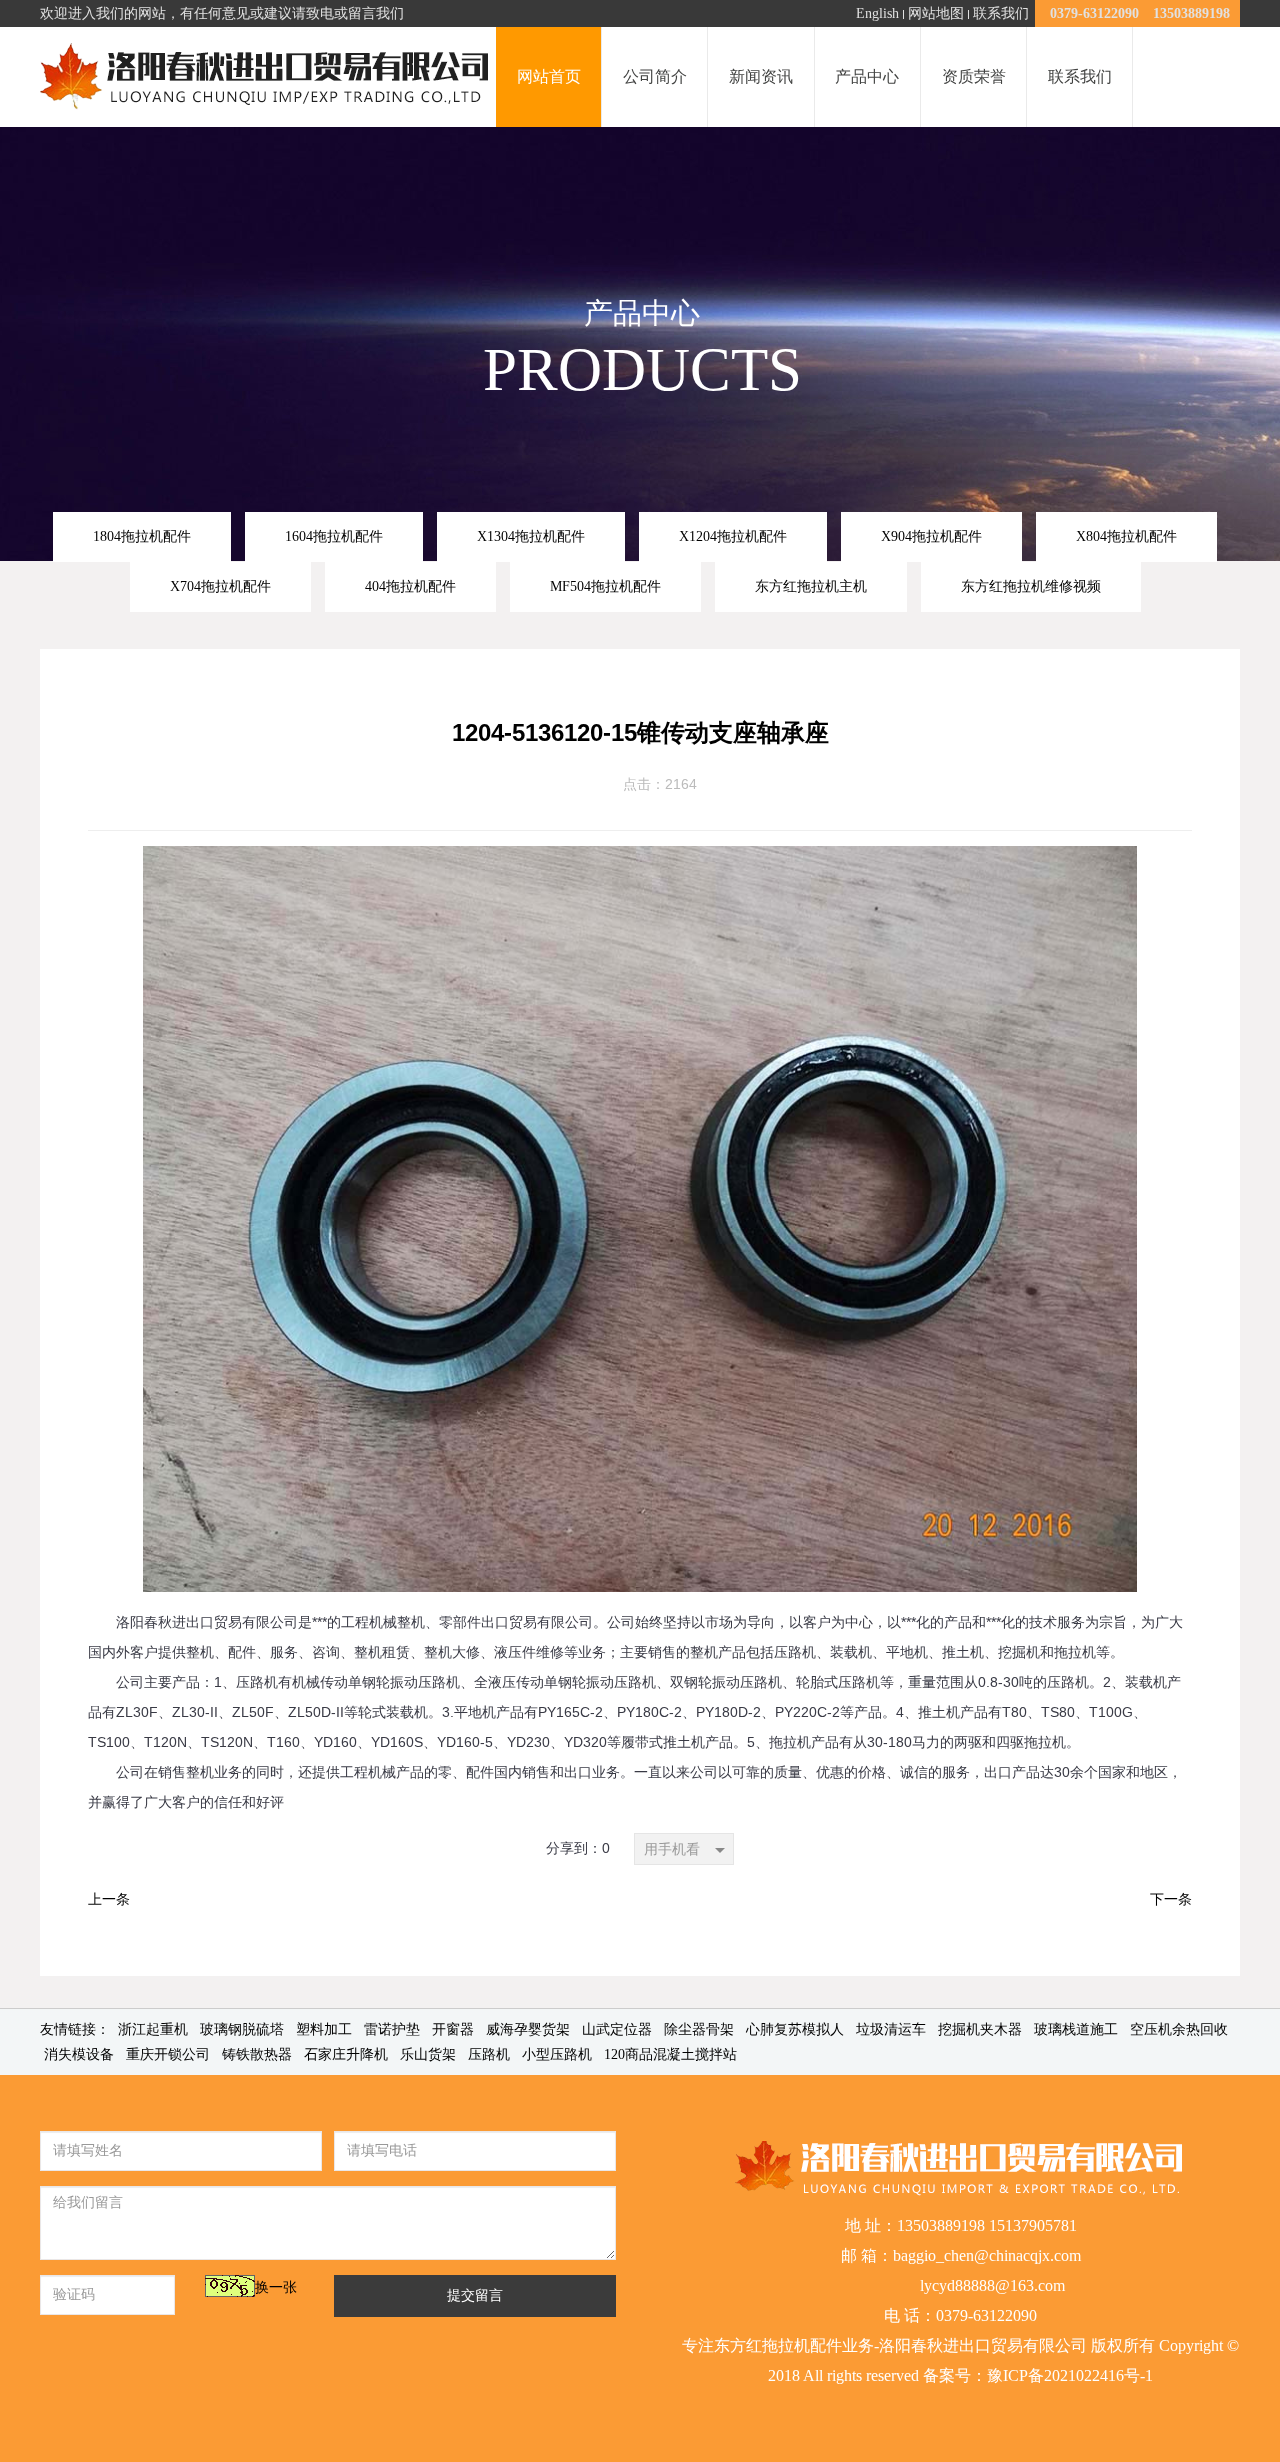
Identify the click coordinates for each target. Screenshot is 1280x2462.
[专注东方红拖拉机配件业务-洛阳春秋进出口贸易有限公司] (266, 77)
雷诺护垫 (392, 2029)
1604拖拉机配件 (334, 536)
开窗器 (453, 2029)
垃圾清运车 (891, 2029)
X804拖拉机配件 (1126, 536)
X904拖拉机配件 (931, 536)
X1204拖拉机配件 (733, 536)
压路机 (489, 2054)
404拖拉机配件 (410, 586)
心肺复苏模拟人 (795, 2029)
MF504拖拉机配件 (605, 586)
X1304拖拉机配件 (531, 536)
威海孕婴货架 (528, 2029)
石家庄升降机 (346, 2054)
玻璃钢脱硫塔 (242, 2029)
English (877, 13)
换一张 (276, 2287)
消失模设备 (79, 2054)
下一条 (1171, 1899)
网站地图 (936, 13)
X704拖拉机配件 (220, 586)
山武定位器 (617, 2029)
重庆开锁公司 (168, 2054)
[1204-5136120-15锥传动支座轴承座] (640, 861)
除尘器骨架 (699, 2029)
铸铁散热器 (257, 2054)
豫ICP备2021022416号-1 (1070, 2375)
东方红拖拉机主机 (811, 586)
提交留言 (475, 2295)
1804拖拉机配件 (142, 536)
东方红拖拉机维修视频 (1031, 586)
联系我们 (1001, 13)
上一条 (109, 1899)
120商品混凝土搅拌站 (670, 2054)
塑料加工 (324, 2029)
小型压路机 (557, 2054)
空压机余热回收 (1179, 2029)
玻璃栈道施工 (1076, 2029)
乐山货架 (428, 2054)
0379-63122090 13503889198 (1140, 13)
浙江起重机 (153, 2029)
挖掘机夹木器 (980, 2029)
